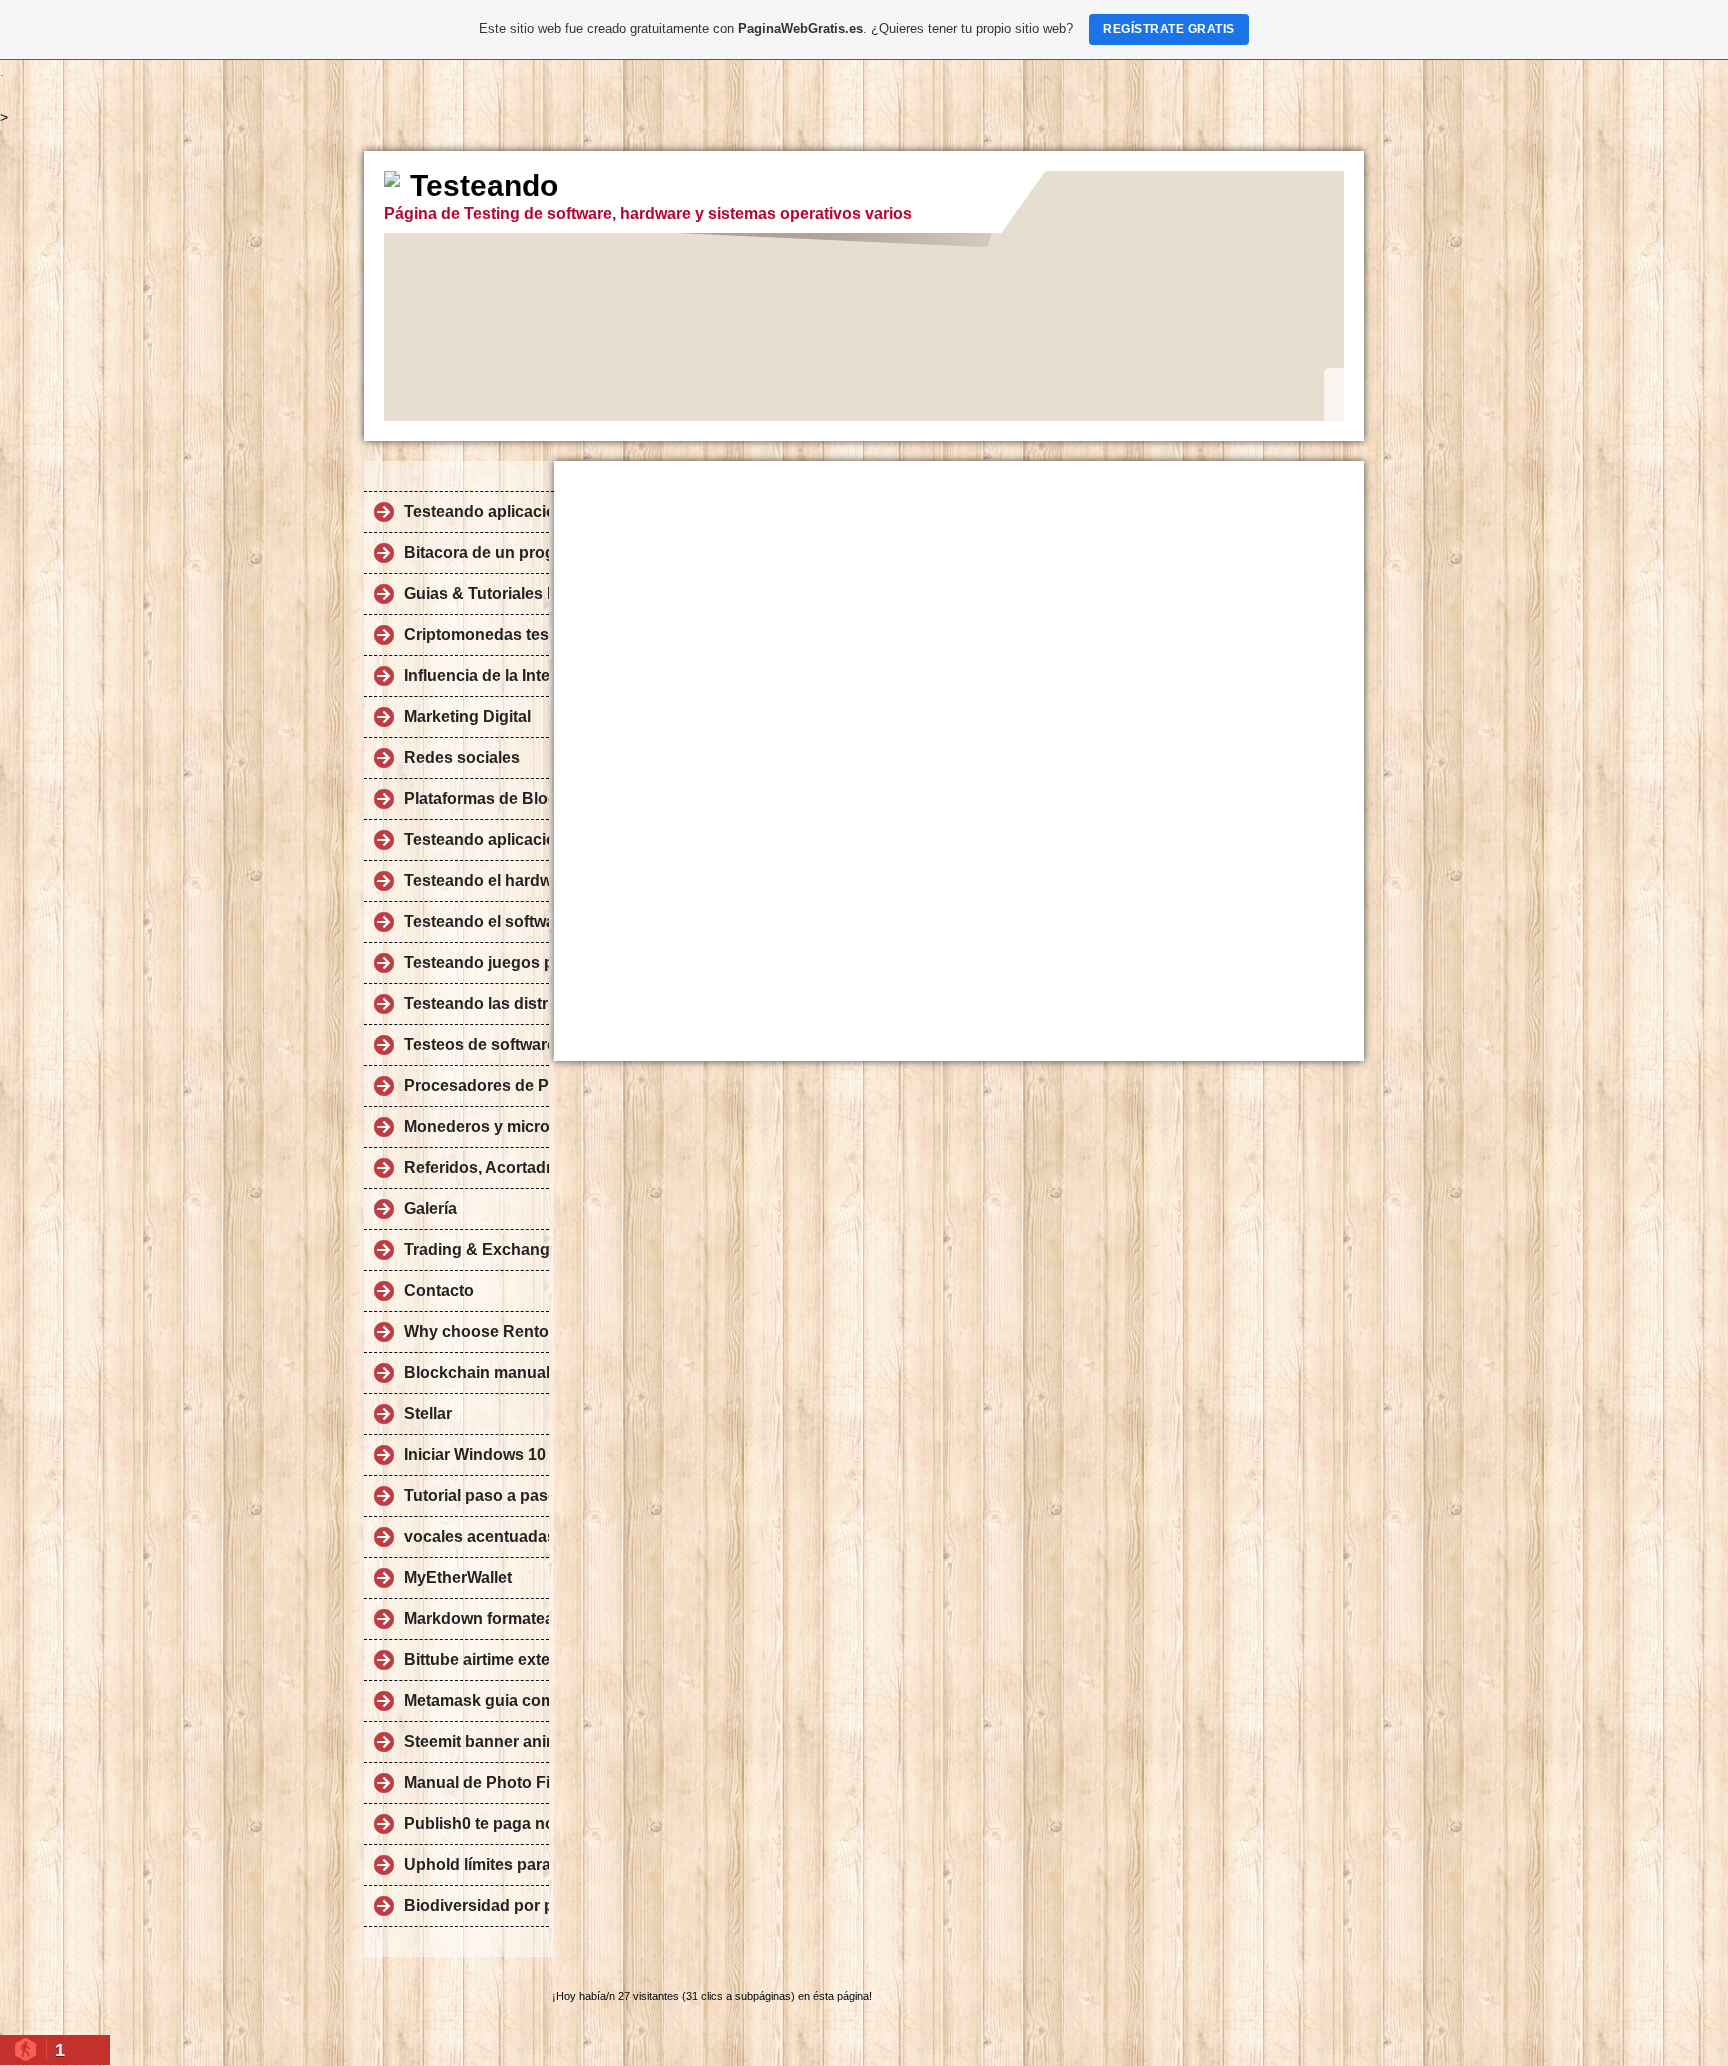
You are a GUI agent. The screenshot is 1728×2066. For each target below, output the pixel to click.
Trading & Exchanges (476, 1249)
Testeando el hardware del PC (476, 880)
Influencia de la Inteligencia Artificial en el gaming (476, 675)
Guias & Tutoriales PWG (476, 593)
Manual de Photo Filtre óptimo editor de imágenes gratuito (476, 1782)
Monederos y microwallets (476, 1126)
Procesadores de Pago (476, 1085)
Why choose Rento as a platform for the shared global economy (476, 1331)
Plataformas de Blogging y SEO (476, 798)
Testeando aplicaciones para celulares (476, 511)
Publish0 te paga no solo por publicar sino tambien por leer (476, 1823)
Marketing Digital (467, 716)
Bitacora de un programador (476, 552)
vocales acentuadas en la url (476, 1536)
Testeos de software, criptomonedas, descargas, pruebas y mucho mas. (476, 1044)
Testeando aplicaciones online (476, 839)
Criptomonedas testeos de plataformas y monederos (476, 634)
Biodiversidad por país (476, 1905)
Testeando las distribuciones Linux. (476, 1003)
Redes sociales (462, 757)
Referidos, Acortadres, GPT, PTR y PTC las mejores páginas (476, 1167)
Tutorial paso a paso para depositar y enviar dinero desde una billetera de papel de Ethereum (476, 1495)
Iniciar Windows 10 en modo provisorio (476, 1454)
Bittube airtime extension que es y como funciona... (476, 1659)
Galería (430, 1208)
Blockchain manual (476, 1372)
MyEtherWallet (458, 1577)
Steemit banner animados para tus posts (476, 1741)
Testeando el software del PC (476, 921)
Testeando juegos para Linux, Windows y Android (476, 962)
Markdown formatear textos (476, 1618)
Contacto (439, 1290)
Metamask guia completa (476, 1700)
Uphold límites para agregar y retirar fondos (476, 1864)
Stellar (428, 1413)
